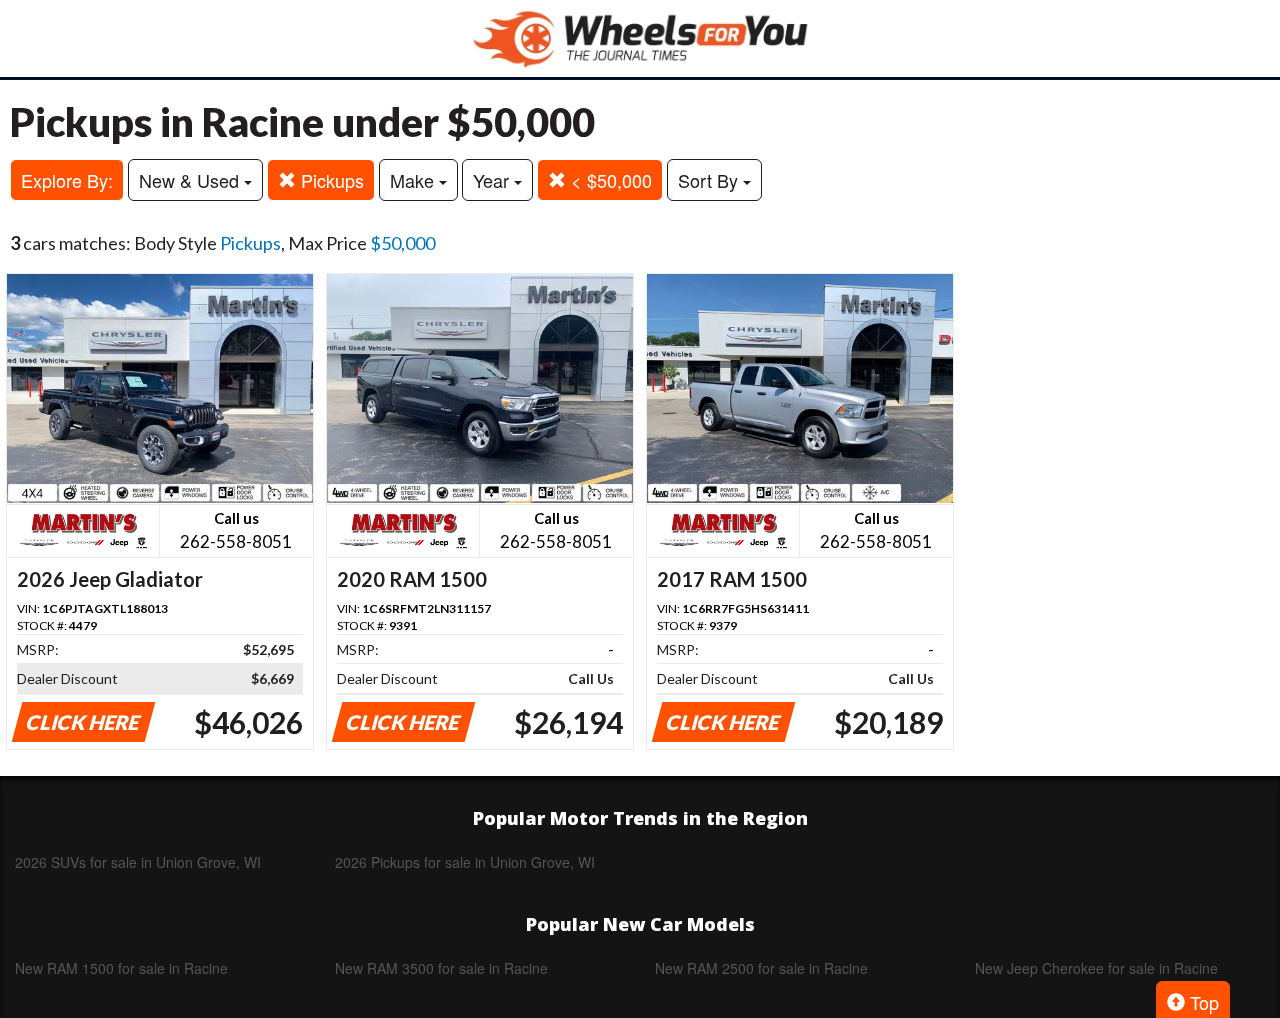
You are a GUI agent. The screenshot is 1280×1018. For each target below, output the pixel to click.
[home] (640, 38)
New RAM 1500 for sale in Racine (121, 968)
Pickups (330, 180)
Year (493, 180)
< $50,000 (609, 180)
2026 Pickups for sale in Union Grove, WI (465, 862)
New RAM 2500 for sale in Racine (761, 968)
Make (414, 180)
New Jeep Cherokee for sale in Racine (1096, 968)
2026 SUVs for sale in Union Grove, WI (138, 862)
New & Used (191, 180)
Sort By (710, 180)
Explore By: (67, 180)
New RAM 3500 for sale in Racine (441, 968)
